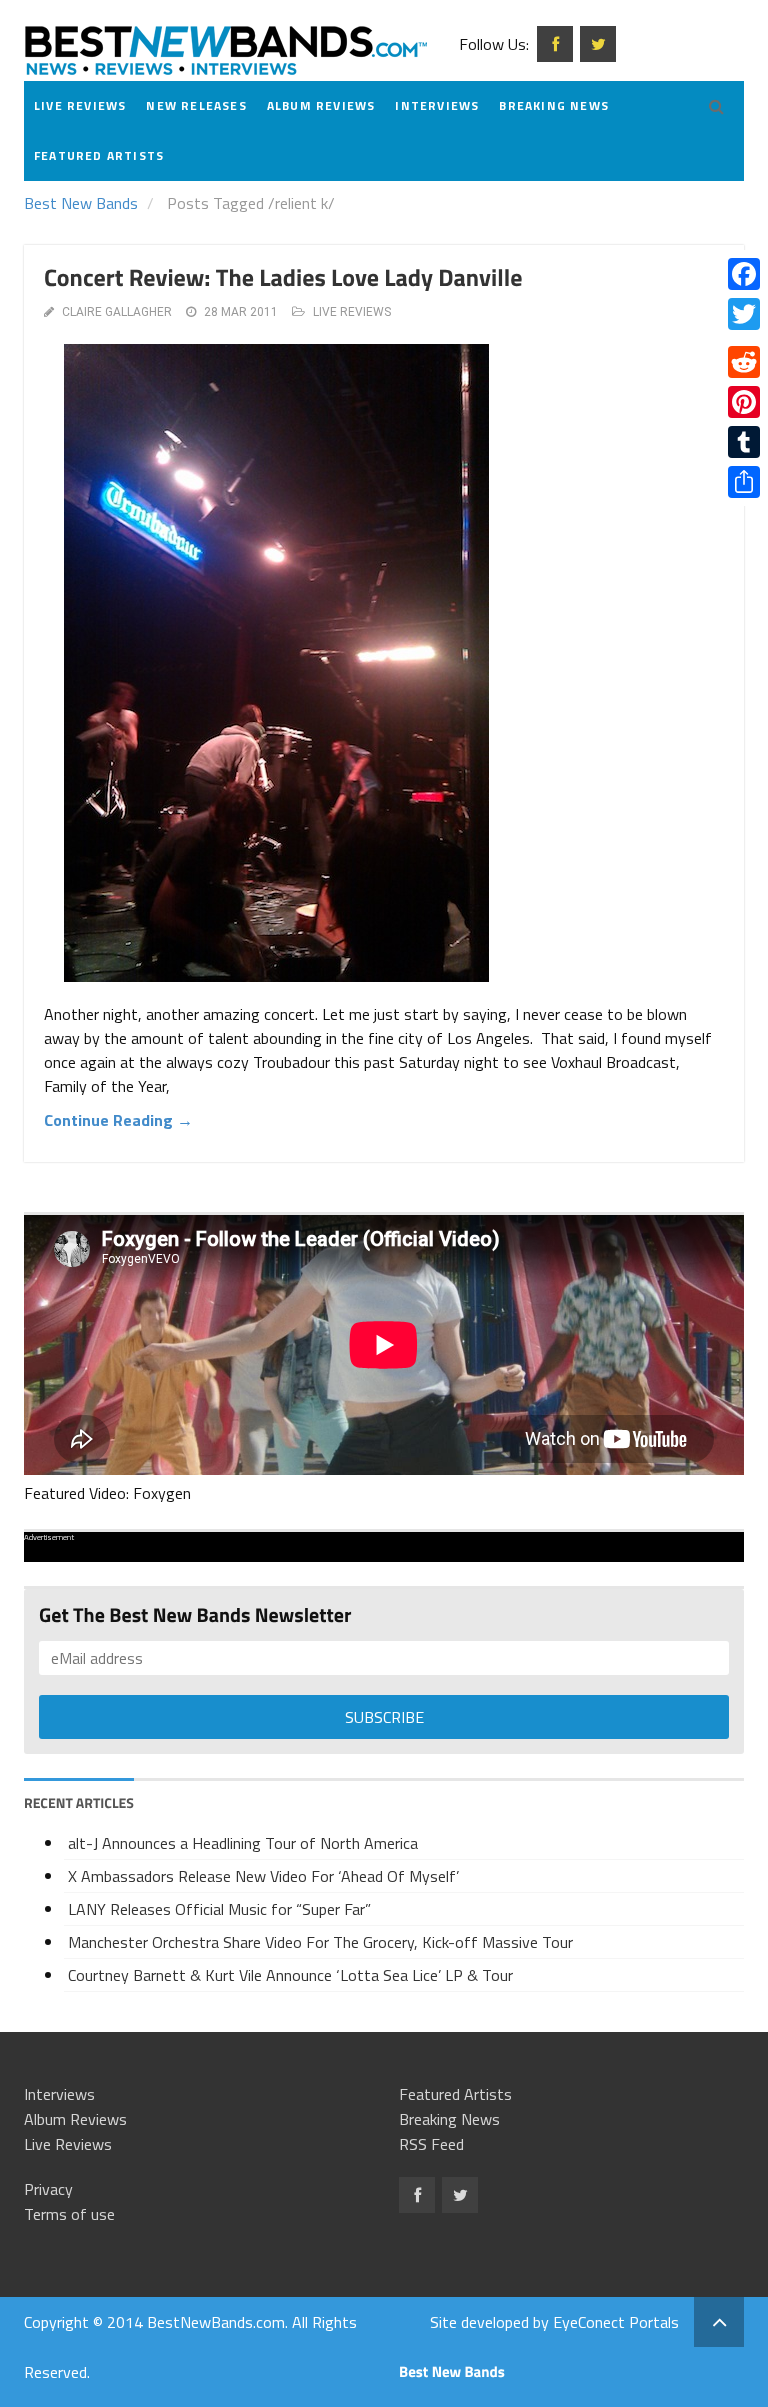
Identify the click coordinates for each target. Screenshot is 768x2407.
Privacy (48, 2189)
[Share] (744, 482)
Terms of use (69, 2214)
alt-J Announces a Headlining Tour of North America (243, 1843)
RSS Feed (431, 2144)
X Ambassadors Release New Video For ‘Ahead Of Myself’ (263, 1876)
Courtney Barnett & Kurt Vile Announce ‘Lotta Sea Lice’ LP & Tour (290, 1975)
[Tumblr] (744, 442)
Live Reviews (80, 105)
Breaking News (554, 105)
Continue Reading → (118, 1120)
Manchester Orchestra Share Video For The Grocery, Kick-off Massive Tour (320, 1942)
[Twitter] (744, 314)
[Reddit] (744, 362)
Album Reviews (321, 105)
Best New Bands (81, 203)
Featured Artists (99, 155)
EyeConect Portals (616, 2322)
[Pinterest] (744, 402)
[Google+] (744, 338)
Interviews (437, 105)
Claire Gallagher (117, 312)
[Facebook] (744, 274)
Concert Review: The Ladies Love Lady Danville (283, 278)
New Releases (196, 105)
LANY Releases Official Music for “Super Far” (219, 1909)
